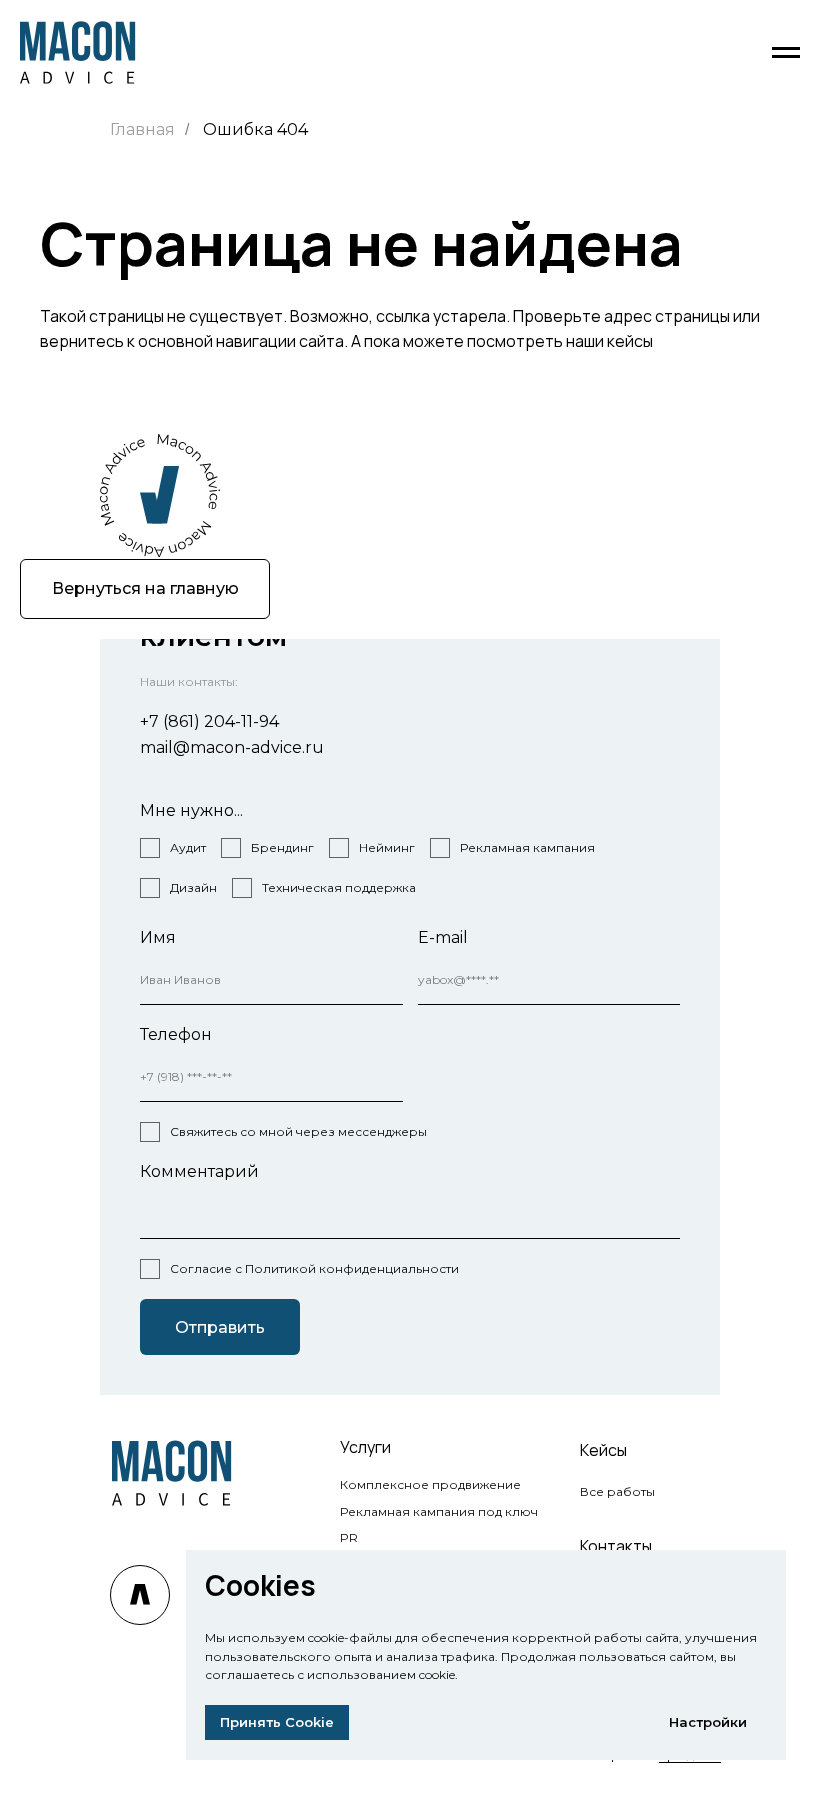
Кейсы (603, 1450)
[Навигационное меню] (786, 53)
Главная (142, 129)
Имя (158, 937)
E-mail (443, 937)
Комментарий (199, 1171)
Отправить (220, 1327)
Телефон (176, 1034)
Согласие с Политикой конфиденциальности (314, 1268)
